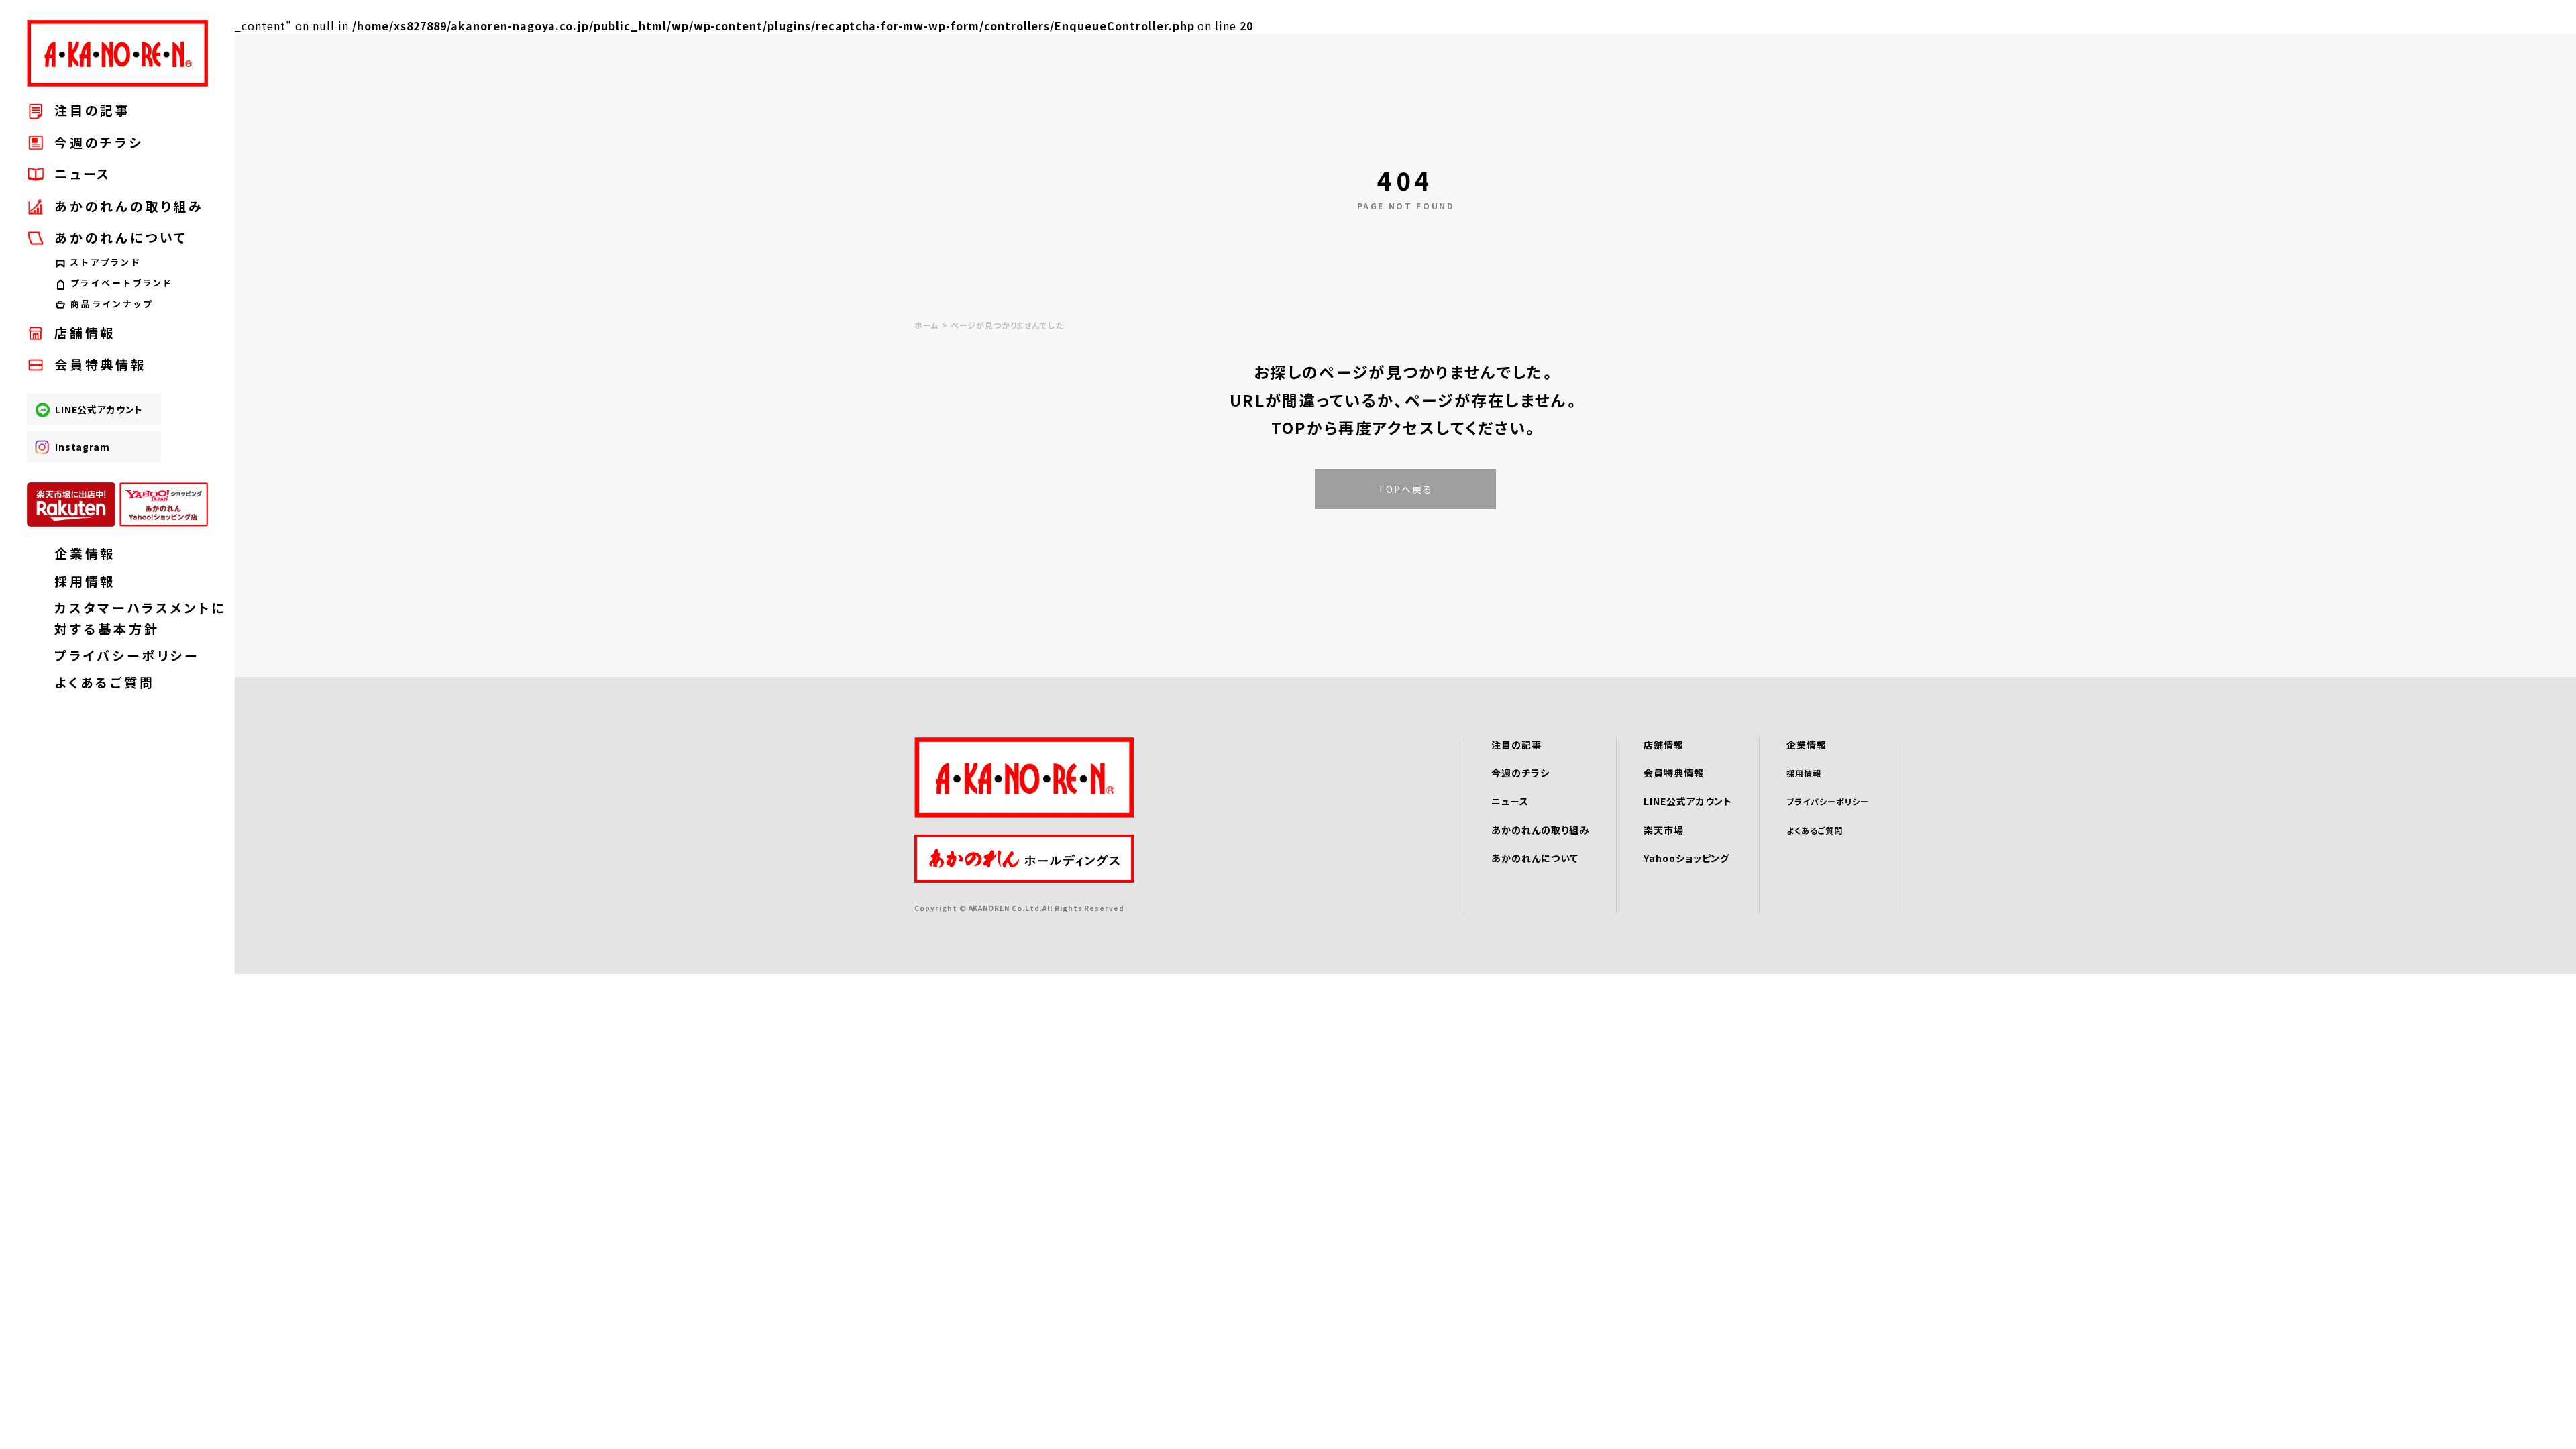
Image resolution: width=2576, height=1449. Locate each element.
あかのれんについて (1535, 858)
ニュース (83, 173)
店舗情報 (85, 332)
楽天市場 (1664, 830)
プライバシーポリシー (127, 655)
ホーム (927, 325)
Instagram (83, 447)
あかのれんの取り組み (129, 206)
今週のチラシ (99, 142)
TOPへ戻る (1406, 489)
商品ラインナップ (112, 304)
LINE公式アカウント (99, 409)
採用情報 (85, 581)
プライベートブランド (122, 283)
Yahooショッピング (1687, 858)
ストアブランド (106, 262)
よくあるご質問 (105, 682)
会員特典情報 (100, 364)
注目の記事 (93, 110)
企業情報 (85, 553)
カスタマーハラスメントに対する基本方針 (131, 618)
